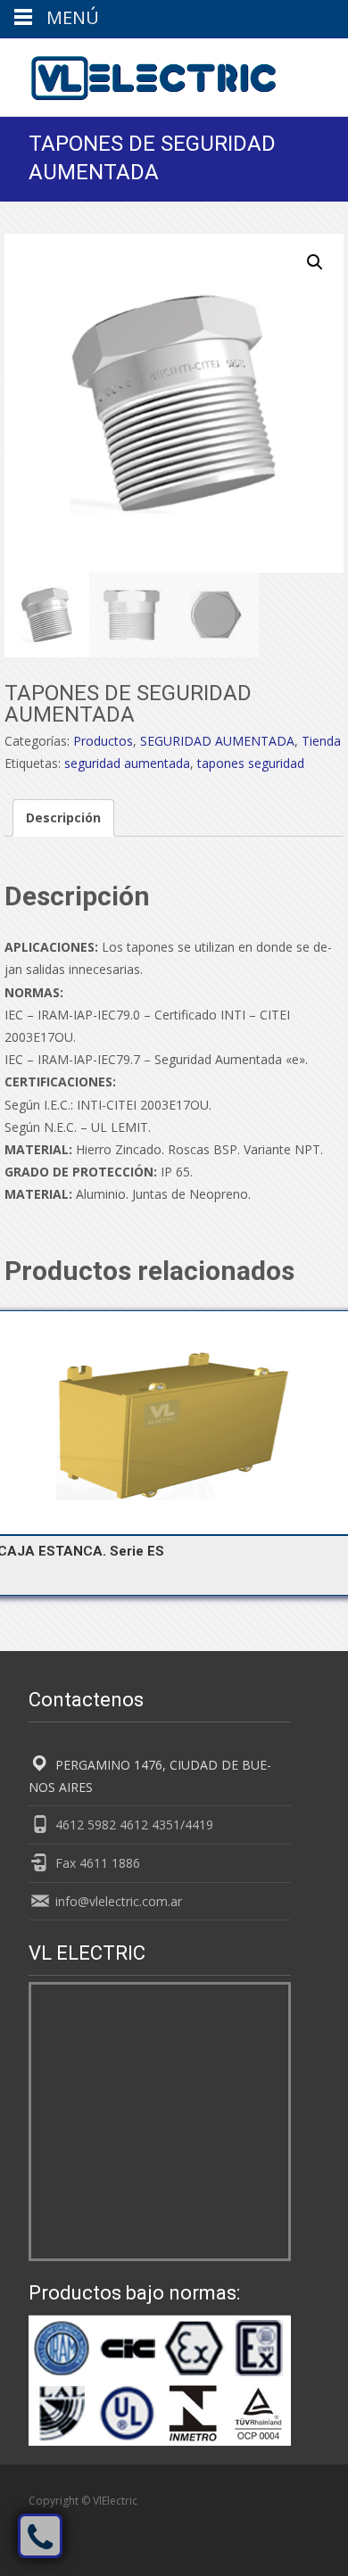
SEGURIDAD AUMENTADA (217, 741)
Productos (103, 741)
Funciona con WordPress (93, 2520)
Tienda (321, 741)
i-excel (208, 2520)
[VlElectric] (139, 74)
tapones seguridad (251, 763)
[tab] (63, 817)
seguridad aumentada (127, 763)
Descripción (63, 817)
